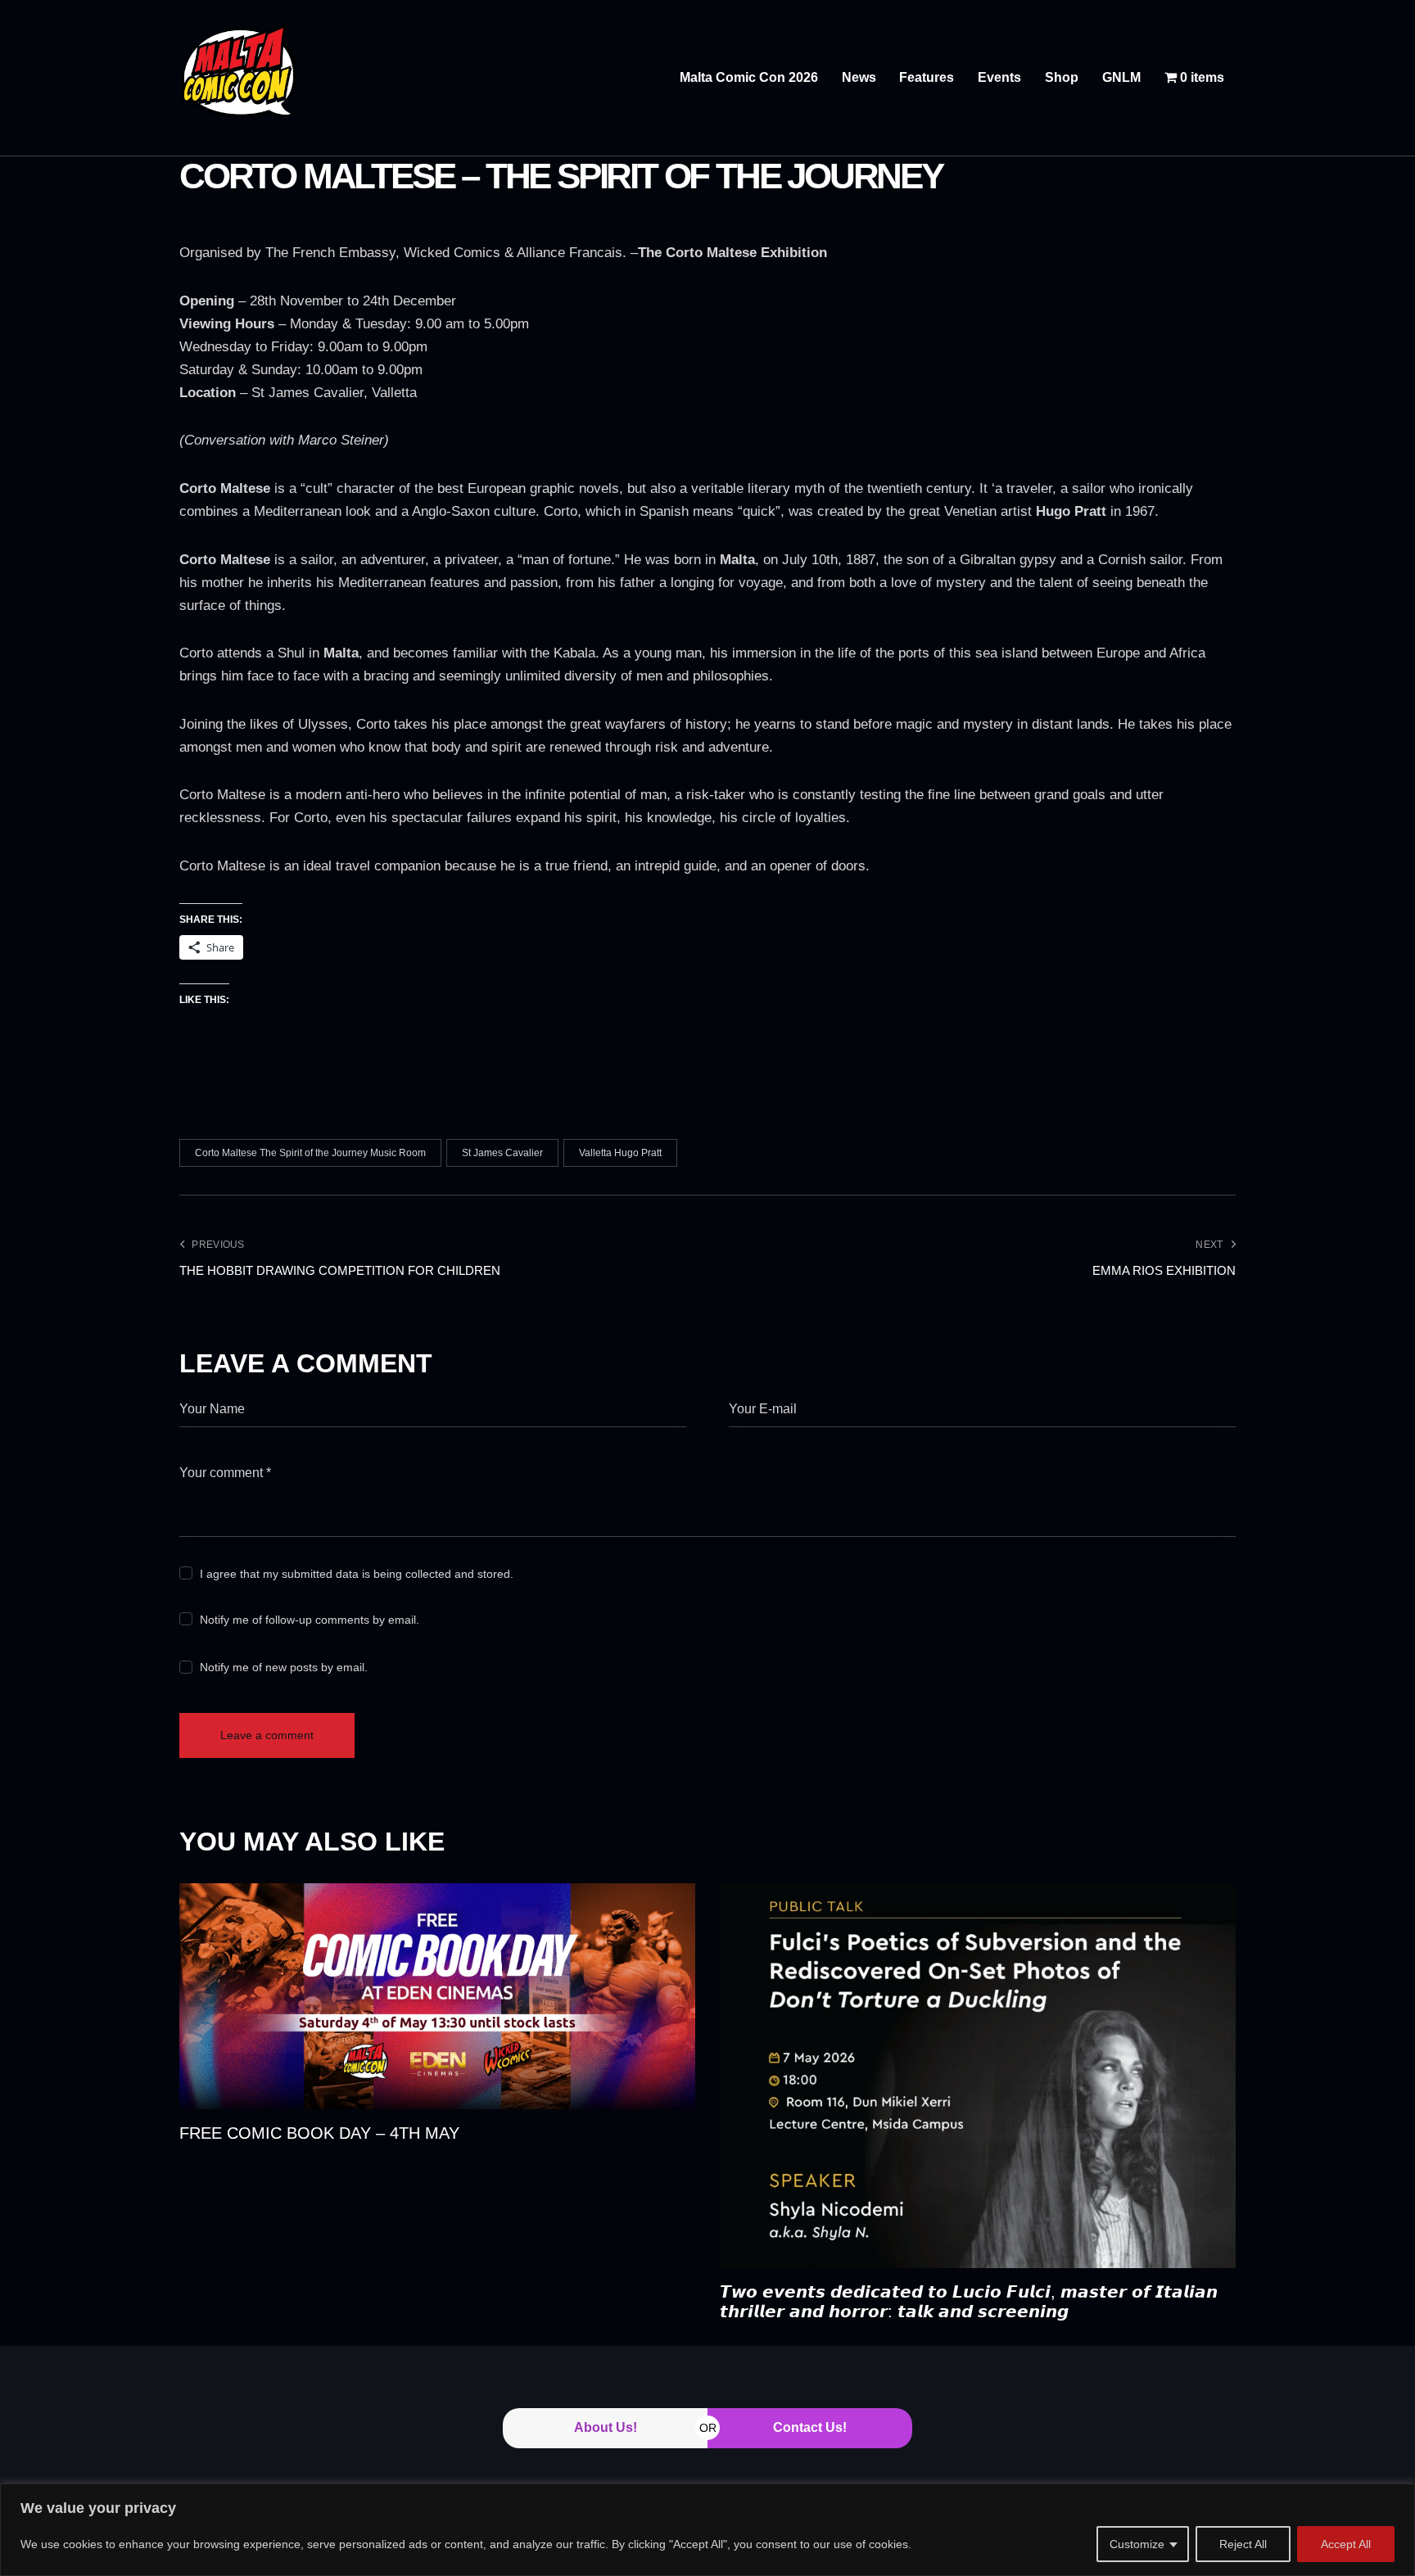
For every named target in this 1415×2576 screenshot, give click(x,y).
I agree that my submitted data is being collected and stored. (357, 1574)
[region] (707, 2530)
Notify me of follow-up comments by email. (310, 1620)
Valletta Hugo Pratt (620, 1153)
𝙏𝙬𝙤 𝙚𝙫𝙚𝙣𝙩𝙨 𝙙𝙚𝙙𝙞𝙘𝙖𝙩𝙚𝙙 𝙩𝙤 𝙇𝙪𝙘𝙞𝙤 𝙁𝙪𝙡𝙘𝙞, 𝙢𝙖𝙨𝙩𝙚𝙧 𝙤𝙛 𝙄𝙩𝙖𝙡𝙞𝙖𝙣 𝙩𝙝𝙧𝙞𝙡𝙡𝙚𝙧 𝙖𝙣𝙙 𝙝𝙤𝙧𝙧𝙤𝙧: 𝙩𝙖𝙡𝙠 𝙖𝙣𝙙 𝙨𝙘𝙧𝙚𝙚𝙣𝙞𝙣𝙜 (969, 2302)
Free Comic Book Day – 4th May (319, 2133)
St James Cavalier (502, 1153)
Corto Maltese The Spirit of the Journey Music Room (310, 1153)
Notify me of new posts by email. (284, 1667)
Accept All (1346, 2544)
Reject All (1243, 2544)
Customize (1137, 2544)
